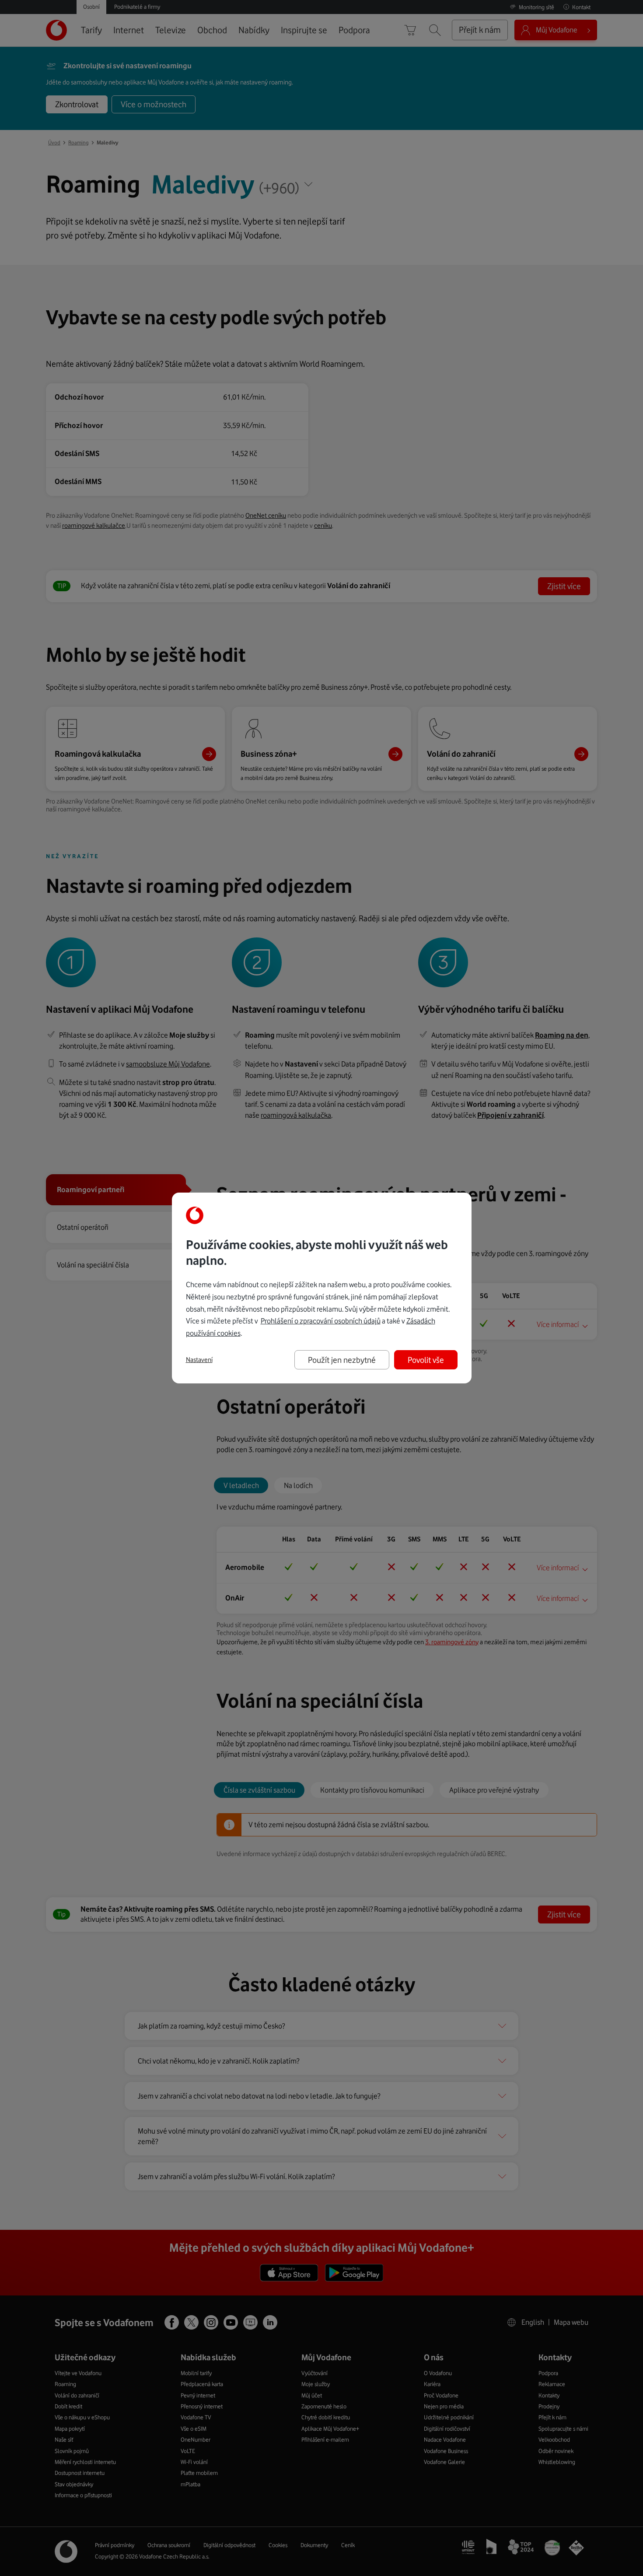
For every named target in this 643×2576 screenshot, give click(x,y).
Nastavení (199, 1360)
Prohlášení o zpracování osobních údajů (321, 1321)
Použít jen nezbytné (342, 1360)
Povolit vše (426, 1360)
